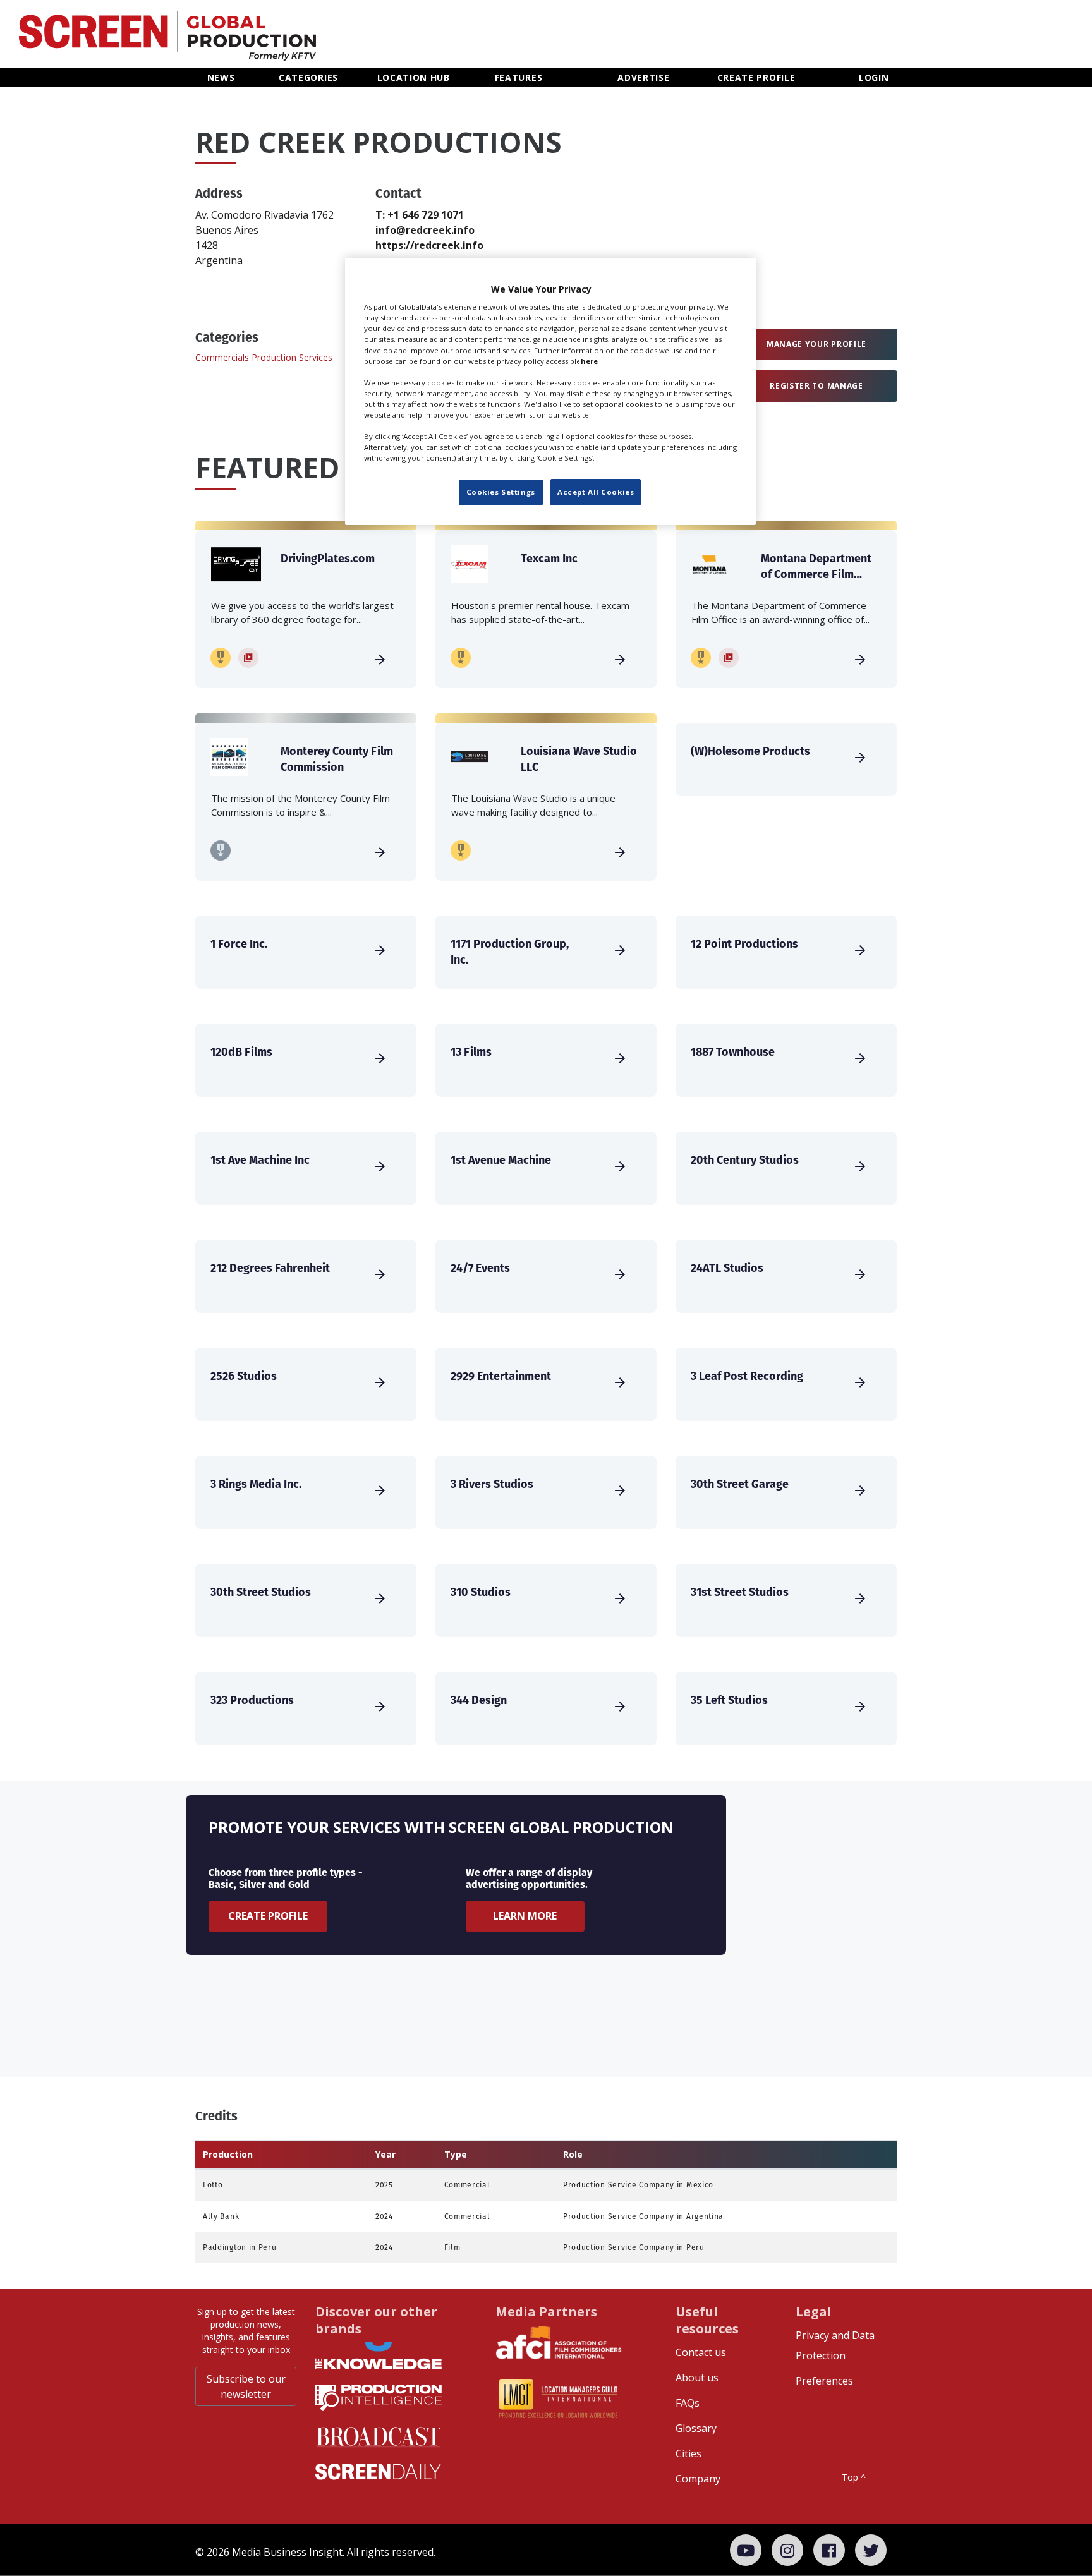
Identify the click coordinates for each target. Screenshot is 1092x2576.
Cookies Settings (501, 492)
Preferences (824, 2381)
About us (697, 2378)
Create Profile (268, 1916)
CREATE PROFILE (756, 77)
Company (698, 2479)
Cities (689, 2453)
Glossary (696, 2428)
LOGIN (874, 77)
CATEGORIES (308, 77)
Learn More (525, 1916)
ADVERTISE (643, 77)
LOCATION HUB (414, 77)
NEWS (221, 77)
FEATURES (519, 77)
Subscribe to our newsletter (246, 2386)
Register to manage (816, 386)
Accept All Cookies (596, 492)
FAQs (688, 2403)
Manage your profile (816, 344)
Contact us (701, 2352)
